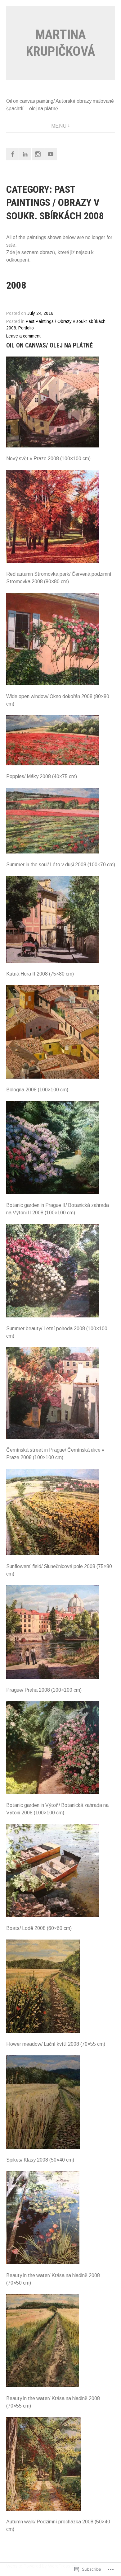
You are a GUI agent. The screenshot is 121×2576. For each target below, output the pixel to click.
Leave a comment (23, 336)
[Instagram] (38, 154)
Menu (59, 126)
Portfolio (26, 328)
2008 (16, 285)
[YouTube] (51, 154)
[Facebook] (12, 154)
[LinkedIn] (25, 154)
